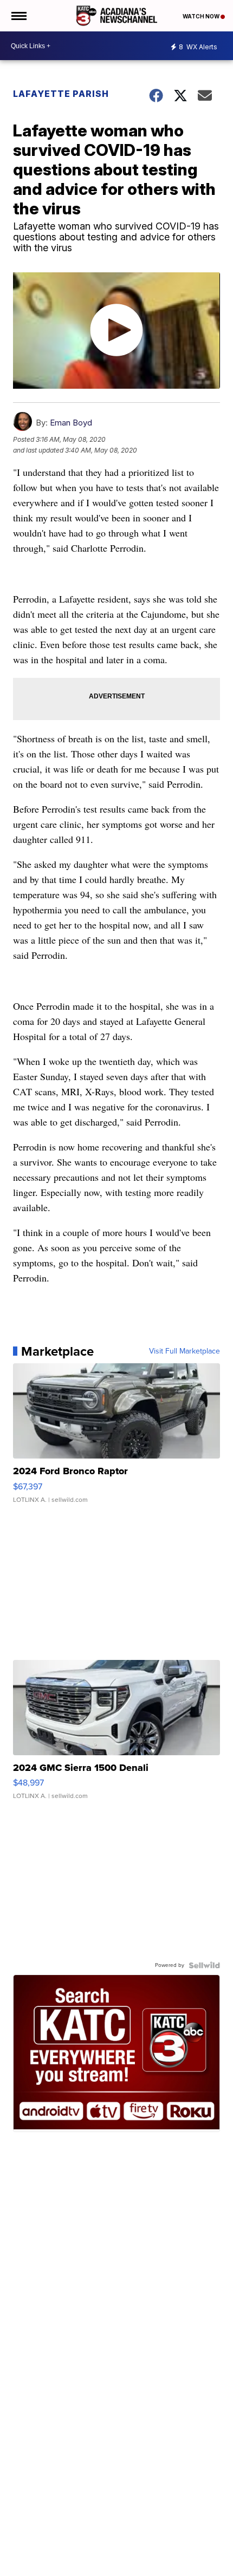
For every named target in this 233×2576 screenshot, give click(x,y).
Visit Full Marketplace (185, 1351)
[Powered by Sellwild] (204, 1965)
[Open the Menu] (18, 16)
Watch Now (202, 16)
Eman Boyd (71, 423)
